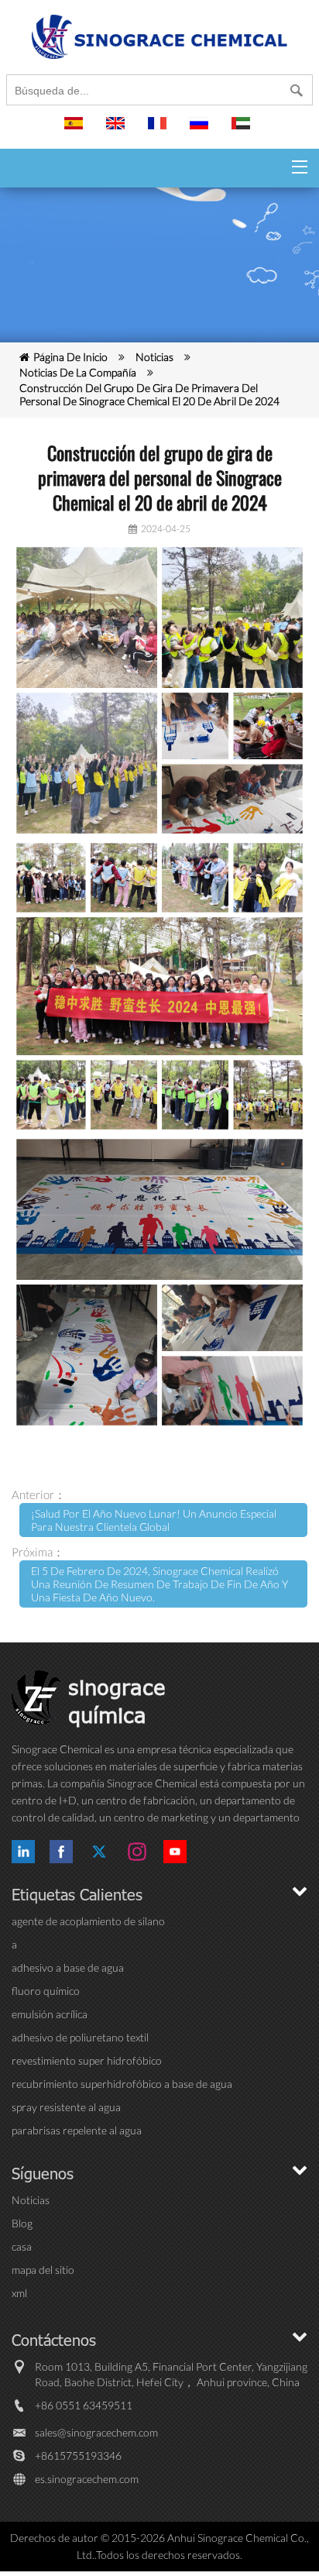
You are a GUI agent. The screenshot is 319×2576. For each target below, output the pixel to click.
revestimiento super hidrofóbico (87, 2060)
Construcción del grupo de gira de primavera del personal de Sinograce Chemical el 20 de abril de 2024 (149, 394)
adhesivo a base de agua (68, 1967)
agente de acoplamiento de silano (88, 1921)
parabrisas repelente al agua (77, 2130)
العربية (243, 130)
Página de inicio (70, 357)
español (76, 130)
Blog (22, 2223)
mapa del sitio (43, 2270)
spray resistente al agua (66, 2107)
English (118, 130)
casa (22, 2246)
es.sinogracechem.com (87, 2479)
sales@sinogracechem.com (96, 2432)
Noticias (154, 357)
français (159, 130)
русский (201, 130)
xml (19, 2293)
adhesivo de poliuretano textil (80, 2037)
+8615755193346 (78, 2456)
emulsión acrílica (50, 2014)
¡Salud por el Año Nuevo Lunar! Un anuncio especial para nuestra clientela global (154, 1520)
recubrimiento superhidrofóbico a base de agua (122, 2084)
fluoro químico (46, 1991)
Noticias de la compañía (78, 372)
